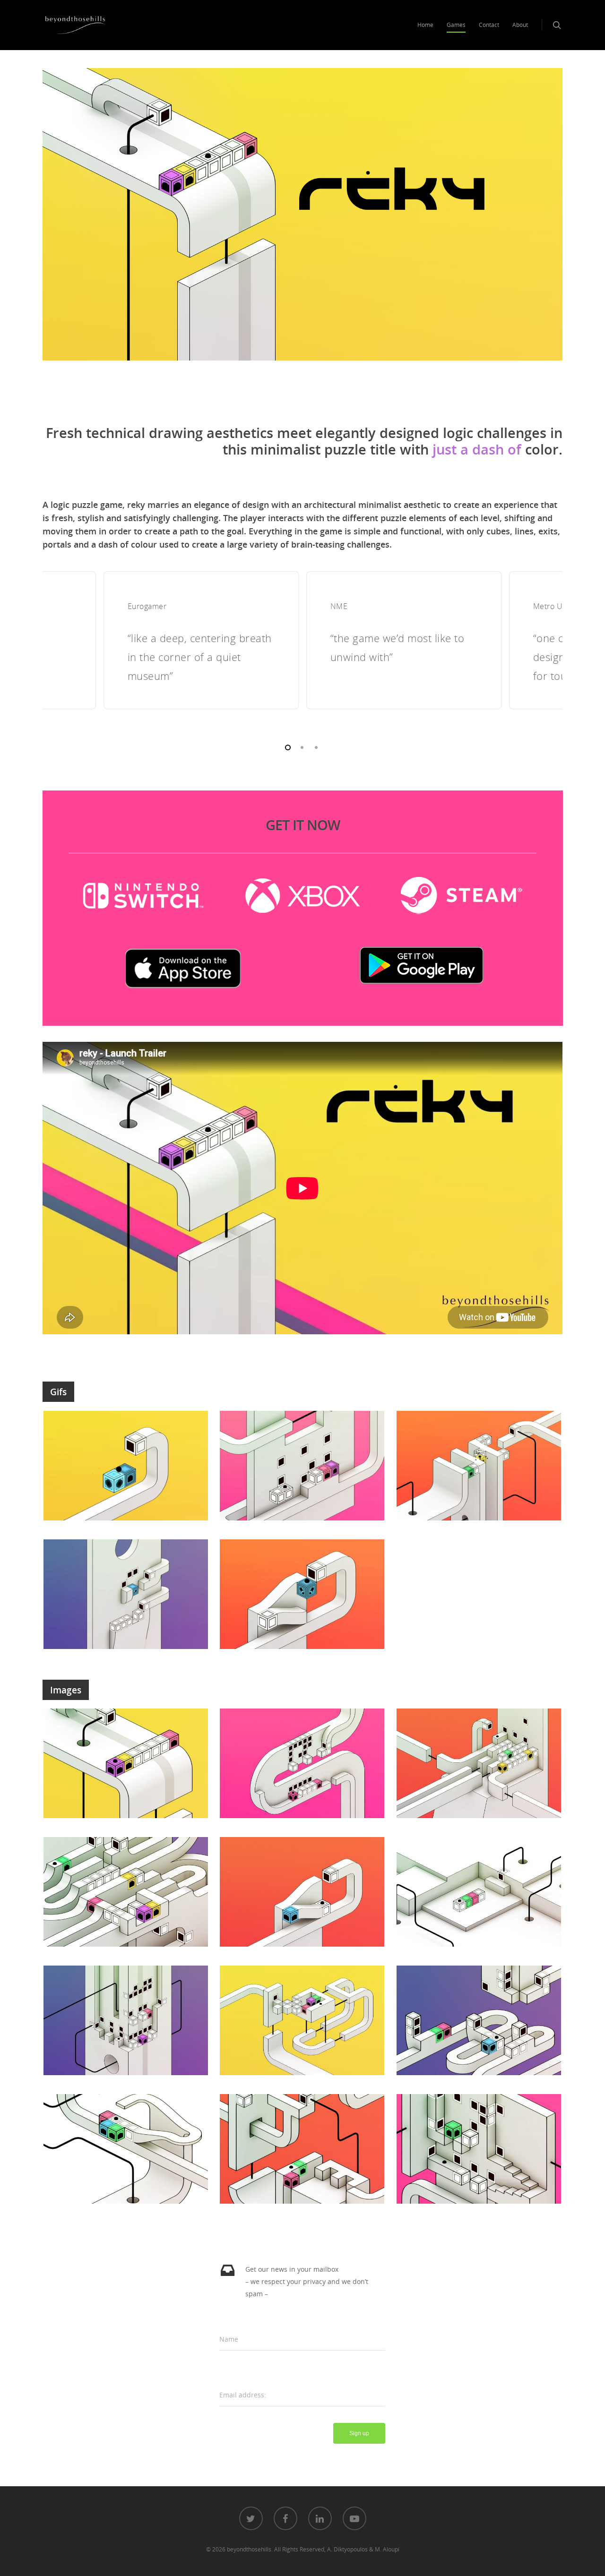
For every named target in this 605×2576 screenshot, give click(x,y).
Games (456, 25)
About (520, 25)
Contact (489, 25)
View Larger (126, 1456)
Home (425, 25)
